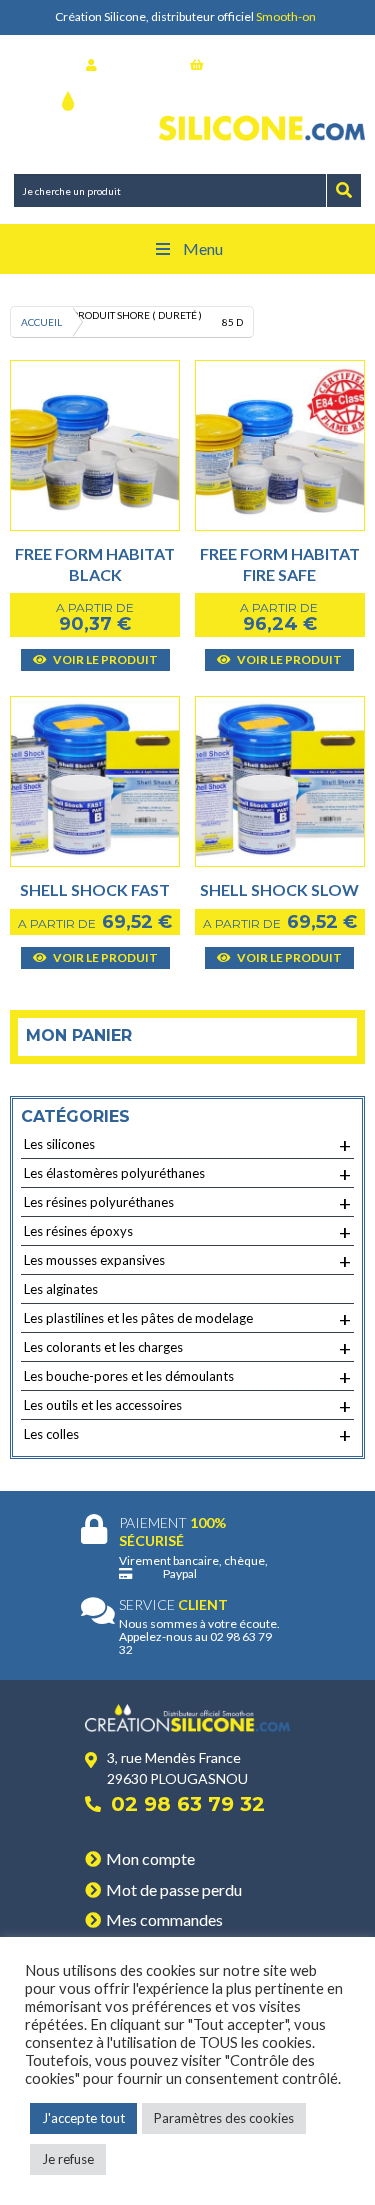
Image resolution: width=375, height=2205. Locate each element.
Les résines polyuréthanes (187, 1203)
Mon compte (150, 1858)
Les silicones (187, 1145)
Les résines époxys (187, 1232)
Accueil (41, 322)
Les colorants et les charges (187, 1348)
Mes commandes (164, 1919)
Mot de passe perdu (174, 1889)
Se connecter (138, 64)
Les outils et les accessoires (187, 1406)
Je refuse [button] (68, 2159)
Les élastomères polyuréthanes (187, 1174)
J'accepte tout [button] (83, 2118)
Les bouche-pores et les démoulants (187, 1377)
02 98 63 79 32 (188, 1804)
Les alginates (61, 1289)
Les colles (187, 1435)
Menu (203, 248)
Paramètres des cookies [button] (224, 2118)
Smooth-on (286, 16)
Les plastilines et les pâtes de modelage (187, 1319)
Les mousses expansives (187, 1261)
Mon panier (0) (249, 64)
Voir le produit (104, 659)
